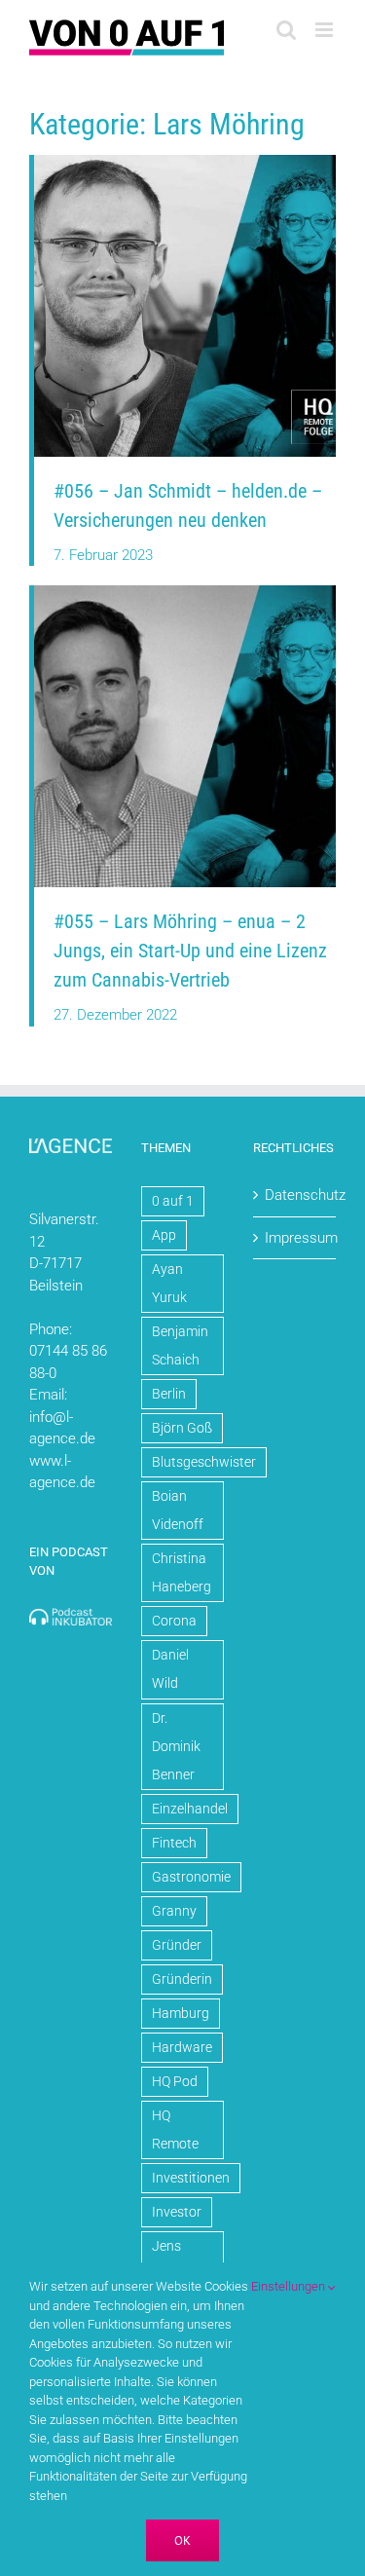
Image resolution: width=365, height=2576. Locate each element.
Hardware (182, 2047)
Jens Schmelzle (182, 2260)
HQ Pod (175, 2081)
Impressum (295, 1238)
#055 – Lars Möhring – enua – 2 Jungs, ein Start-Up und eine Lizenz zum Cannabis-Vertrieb (190, 951)
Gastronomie (191, 1877)
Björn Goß (182, 1428)
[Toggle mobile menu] (326, 30)
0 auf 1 (173, 1201)
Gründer (177, 1945)
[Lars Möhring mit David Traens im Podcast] (185, 592)
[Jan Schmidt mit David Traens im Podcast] (185, 162)
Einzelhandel (190, 1809)
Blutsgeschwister (204, 1462)
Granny (174, 1911)
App (164, 1235)
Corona (174, 1621)
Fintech (174, 1843)
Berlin (169, 1394)
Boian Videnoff (178, 1510)
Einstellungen (290, 2286)
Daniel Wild (170, 1669)
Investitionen (191, 2178)
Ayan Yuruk (169, 1283)
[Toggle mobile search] (286, 30)
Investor (177, 2212)
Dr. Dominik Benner (176, 1746)
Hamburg (181, 2013)
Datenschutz (295, 1195)
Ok (182, 2540)
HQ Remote (175, 2129)
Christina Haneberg (182, 1572)
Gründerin (182, 1979)
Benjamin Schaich (180, 1345)
